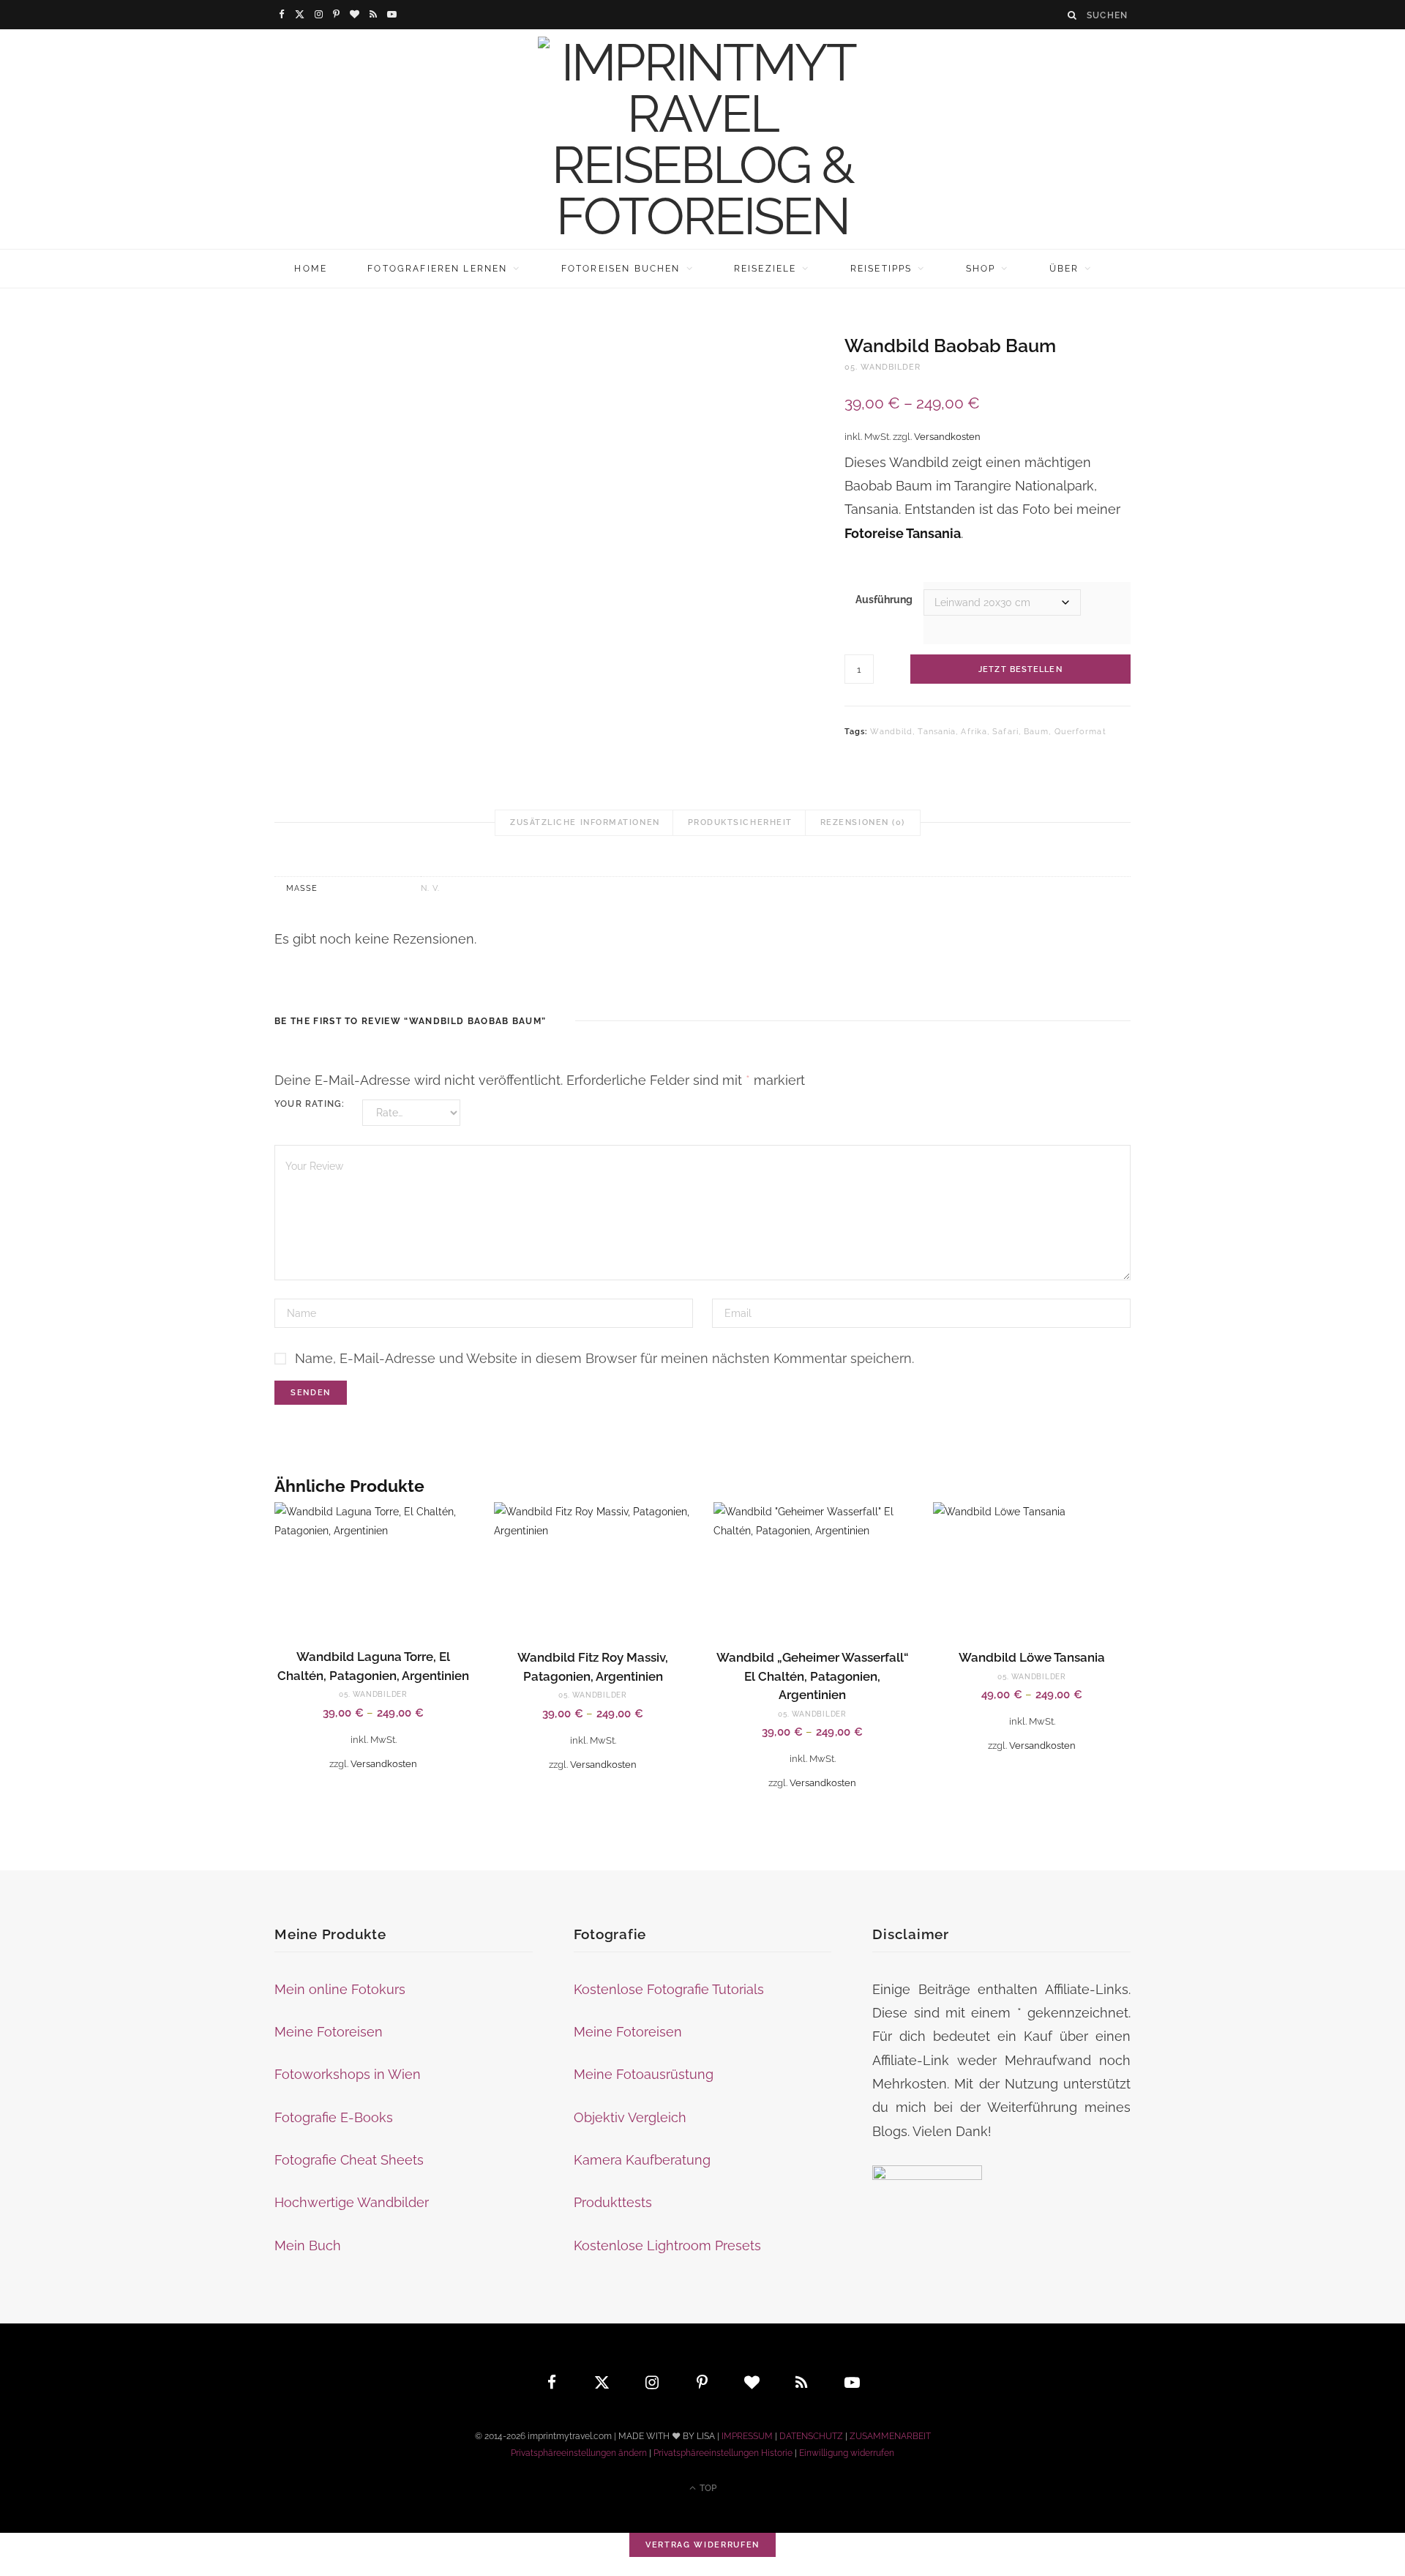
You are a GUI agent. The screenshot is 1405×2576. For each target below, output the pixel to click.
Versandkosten (947, 437)
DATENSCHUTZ (811, 2436)
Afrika (974, 732)
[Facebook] (552, 2382)
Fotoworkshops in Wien (348, 2074)
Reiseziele (765, 269)
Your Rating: (310, 1104)
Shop (981, 269)
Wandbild (891, 732)
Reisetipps (881, 269)
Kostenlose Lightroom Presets (667, 2245)
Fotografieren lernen (437, 269)
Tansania (937, 732)
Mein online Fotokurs (340, 1989)
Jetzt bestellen (1020, 669)
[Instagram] (653, 2382)
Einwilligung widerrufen (847, 2453)
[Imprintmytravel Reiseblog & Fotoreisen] (702, 139)
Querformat (1080, 732)
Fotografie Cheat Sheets (349, 2160)
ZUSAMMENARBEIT (890, 2436)
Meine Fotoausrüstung (644, 2074)
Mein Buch (308, 2245)
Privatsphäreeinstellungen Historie (723, 2453)
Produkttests (613, 2202)
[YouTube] (853, 2382)
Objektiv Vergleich (630, 2117)
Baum (1036, 732)
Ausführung (884, 600)
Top (707, 2488)
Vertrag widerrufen (702, 2545)
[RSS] (803, 2382)
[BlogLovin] (752, 2382)
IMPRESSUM (747, 2436)
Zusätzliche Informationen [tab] (585, 822)
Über (1064, 269)
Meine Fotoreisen (329, 2032)
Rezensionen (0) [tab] (863, 822)
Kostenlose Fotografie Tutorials (669, 1989)
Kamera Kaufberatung (642, 2160)
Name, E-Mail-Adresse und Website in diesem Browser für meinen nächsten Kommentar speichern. (604, 1358)
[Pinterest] (702, 2382)
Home (311, 269)
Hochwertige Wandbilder (352, 2202)
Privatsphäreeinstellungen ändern (579, 2453)
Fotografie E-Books (334, 2117)
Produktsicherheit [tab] (740, 822)
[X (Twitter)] (602, 2382)
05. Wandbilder (883, 367)
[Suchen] (1073, 15)
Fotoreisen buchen (621, 269)
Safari (1005, 732)
